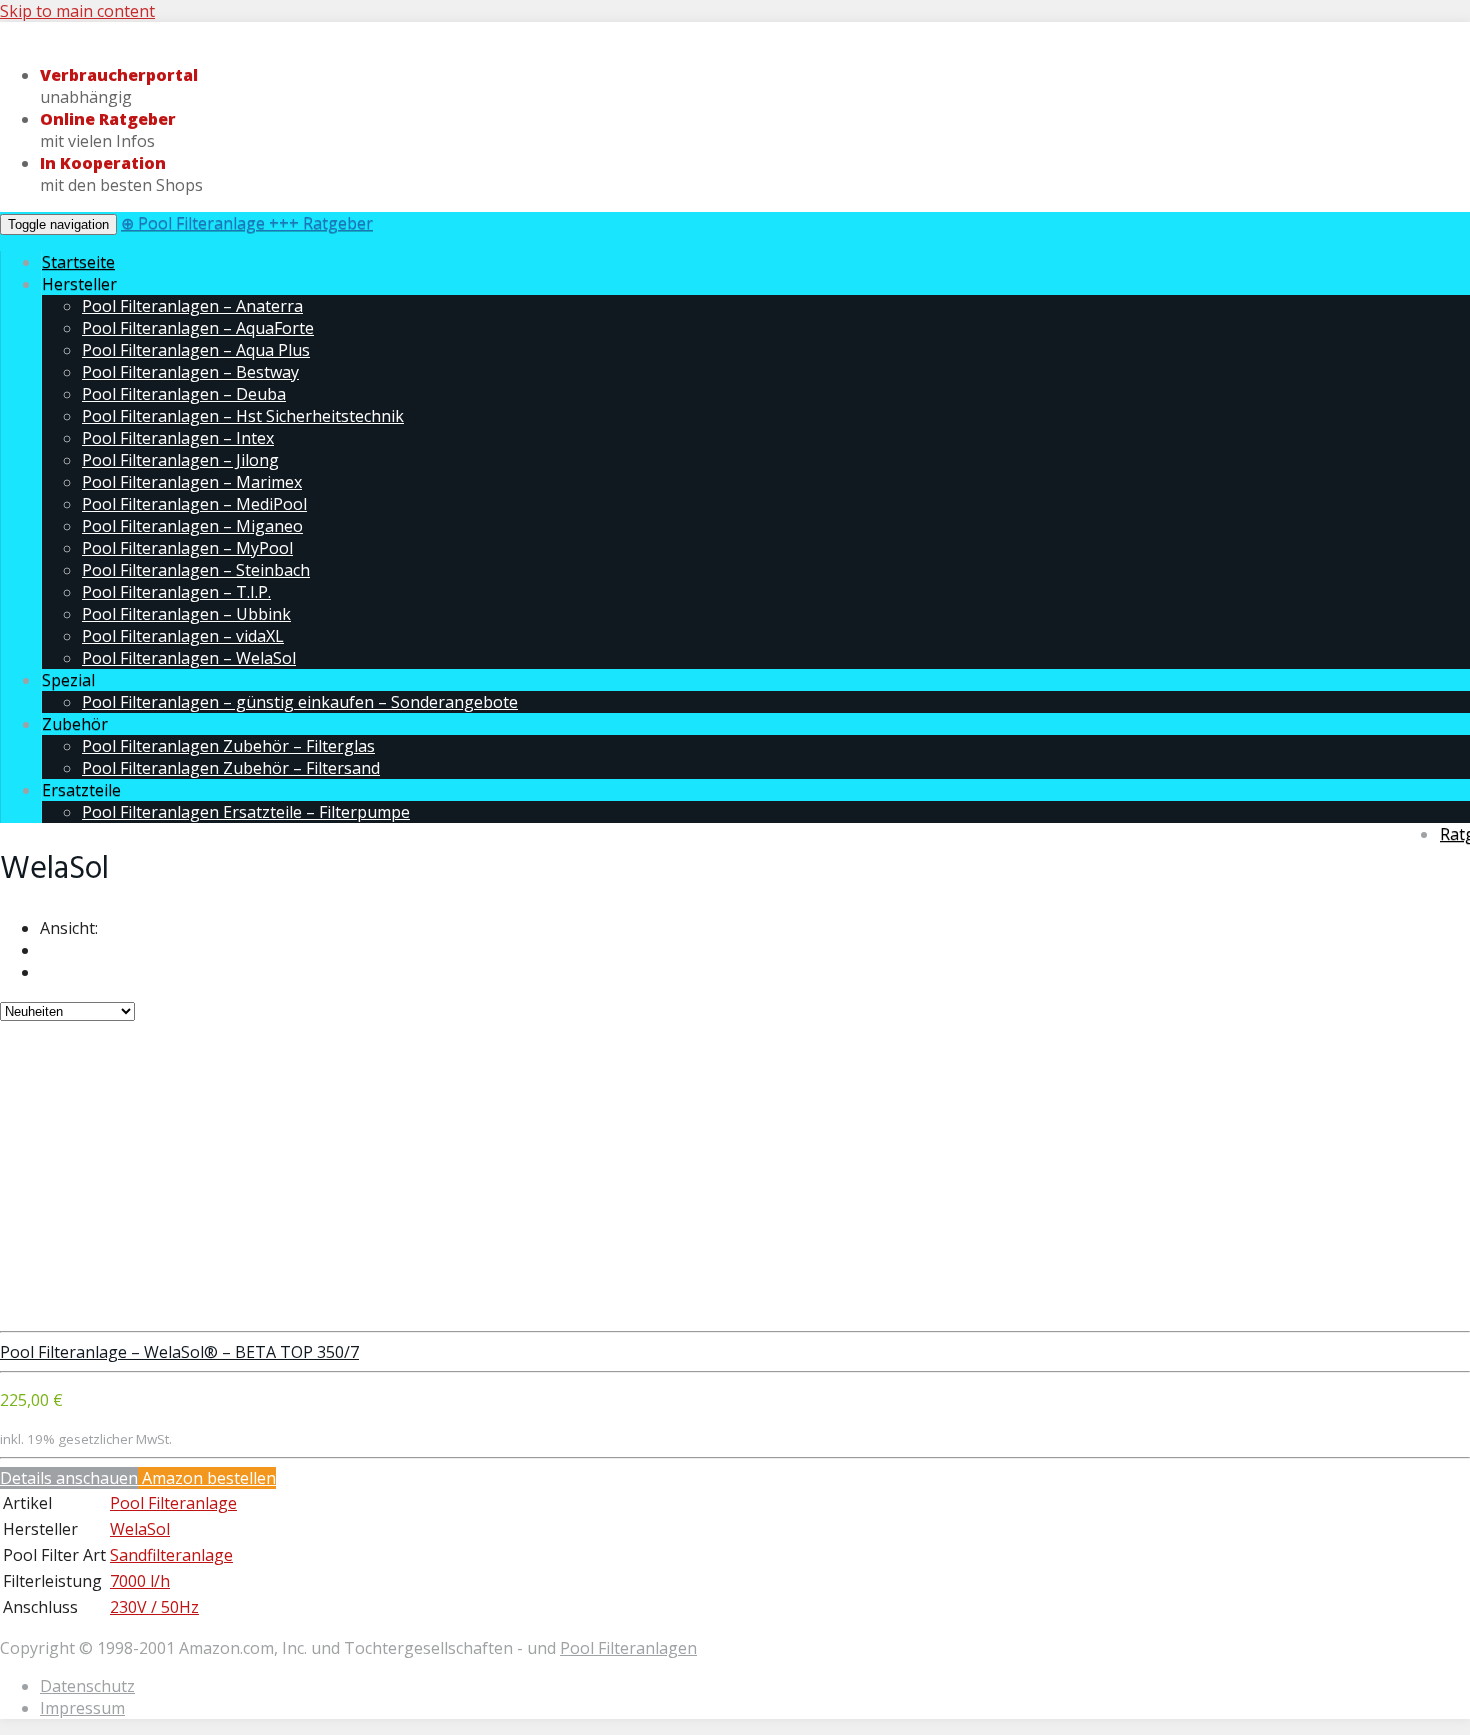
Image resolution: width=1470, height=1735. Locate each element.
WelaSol (140, 1529)
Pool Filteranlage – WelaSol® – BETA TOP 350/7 (179, 1352)
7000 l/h (140, 1581)
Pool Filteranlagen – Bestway (190, 372)
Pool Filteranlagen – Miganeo (192, 526)
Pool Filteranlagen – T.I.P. (176, 592)
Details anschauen (69, 1478)
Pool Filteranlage (173, 1503)
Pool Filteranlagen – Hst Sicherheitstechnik (243, 416)
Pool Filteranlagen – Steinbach (196, 570)
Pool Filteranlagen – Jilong (180, 460)
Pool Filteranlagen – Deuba (184, 394)
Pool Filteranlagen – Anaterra (192, 306)
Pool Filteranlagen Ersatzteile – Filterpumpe (246, 812)
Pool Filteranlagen (628, 1648)
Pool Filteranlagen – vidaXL (183, 636)
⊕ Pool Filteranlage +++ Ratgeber (247, 223)
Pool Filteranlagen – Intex (178, 438)
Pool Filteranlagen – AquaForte (198, 328)
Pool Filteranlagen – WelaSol (189, 658)
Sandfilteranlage (171, 1555)
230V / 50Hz (154, 1607)
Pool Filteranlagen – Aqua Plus (196, 350)
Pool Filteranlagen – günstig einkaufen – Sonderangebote (300, 702)
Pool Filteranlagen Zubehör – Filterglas (228, 746)
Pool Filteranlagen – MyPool (187, 548)
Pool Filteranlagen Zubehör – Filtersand (231, 768)
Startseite (78, 262)
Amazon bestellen (207, 1478)
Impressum (82, 1708)
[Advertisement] (735, 1181)
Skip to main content (77, 11)
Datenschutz (87, 1686)
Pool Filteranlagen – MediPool (194, 504)
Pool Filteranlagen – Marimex (192, 482)
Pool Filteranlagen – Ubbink (186, 614)
